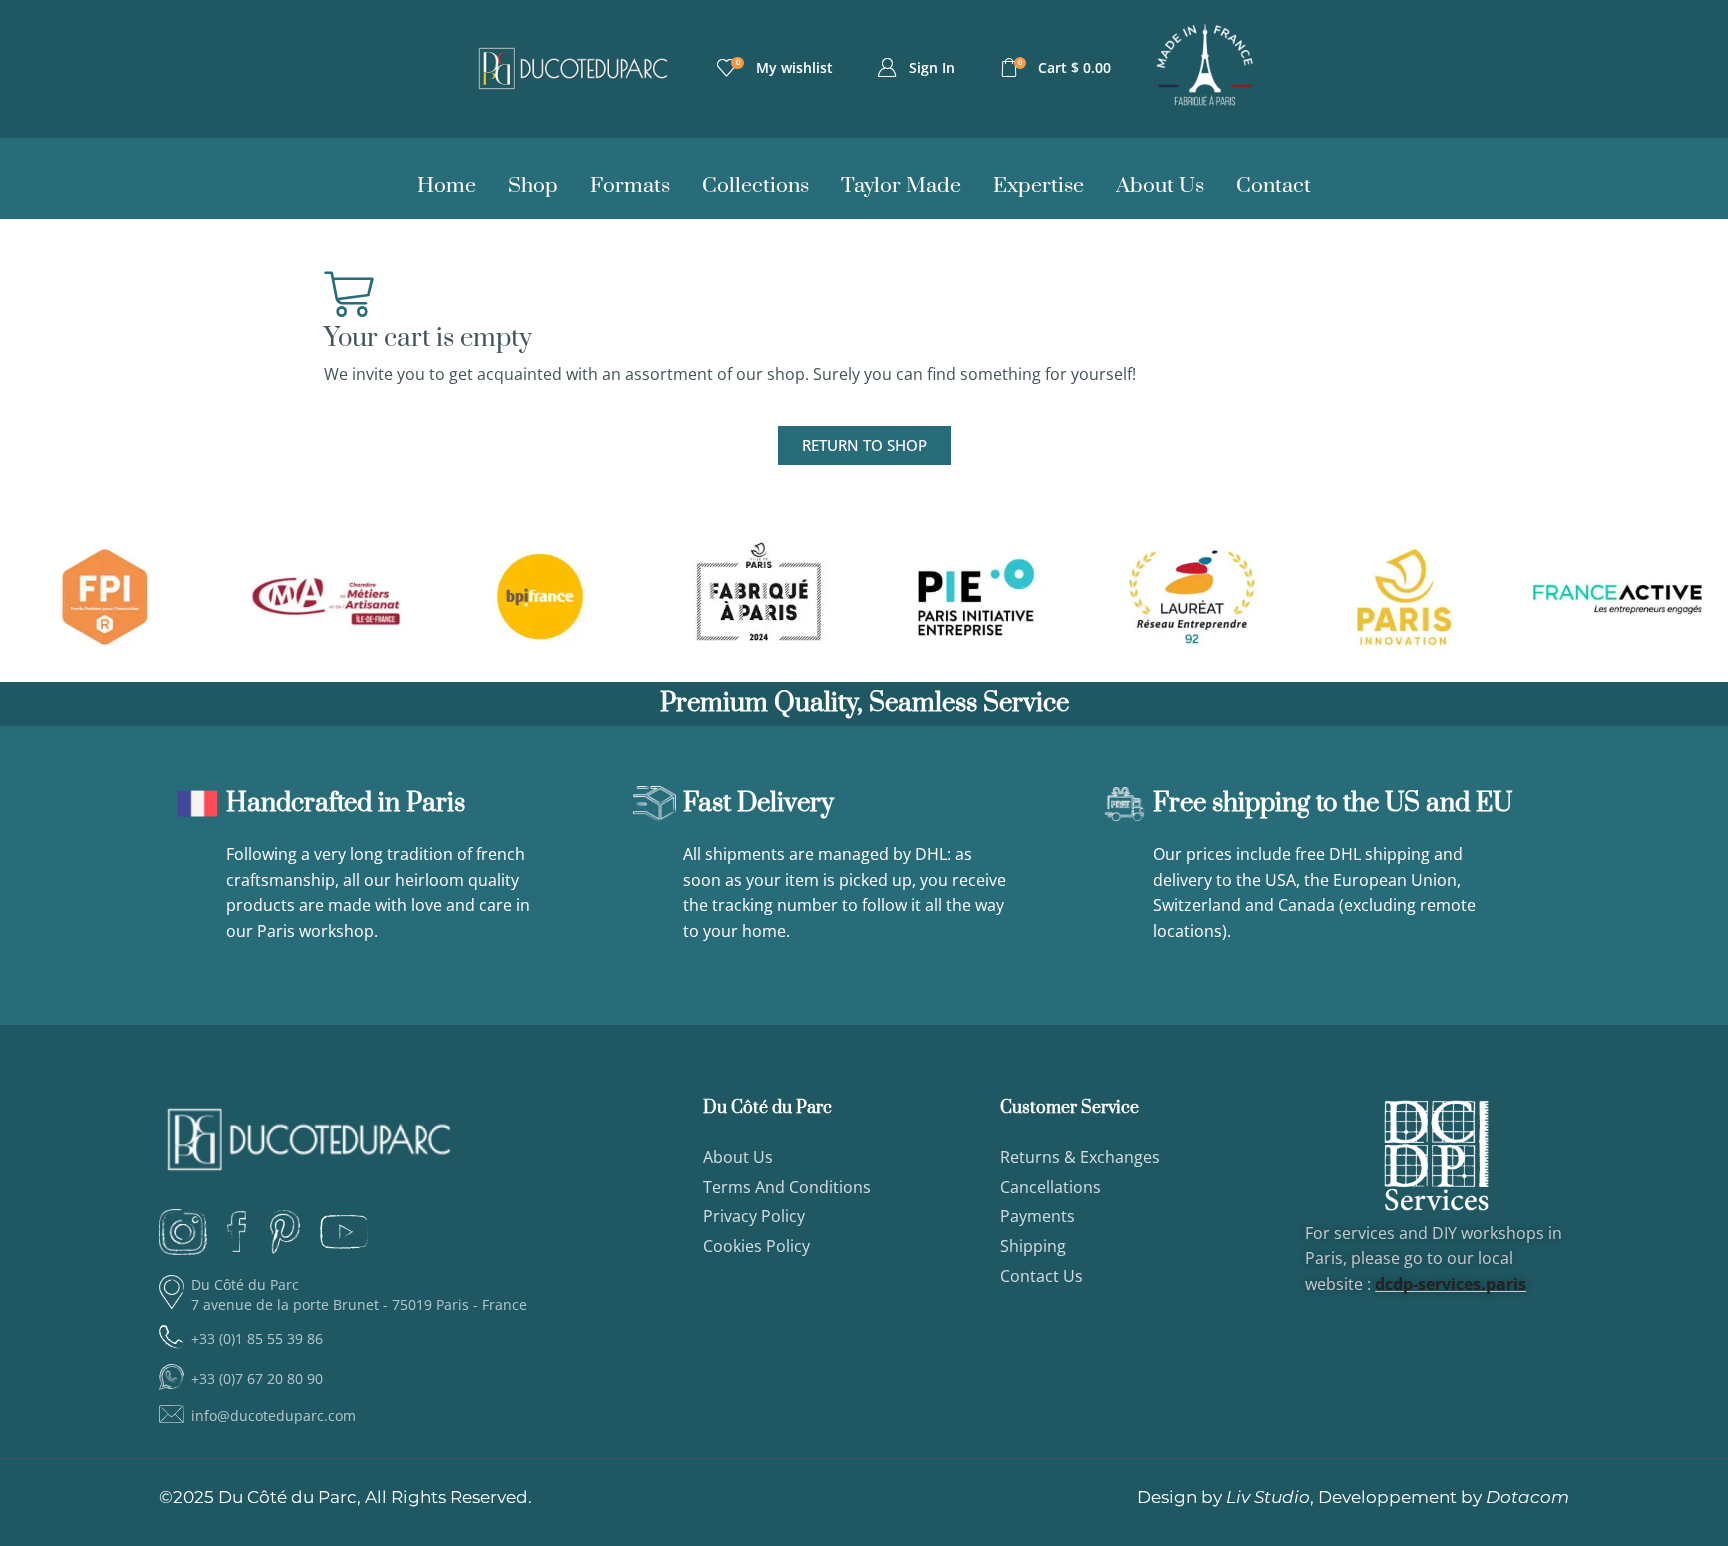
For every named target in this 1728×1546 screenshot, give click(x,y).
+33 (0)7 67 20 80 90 (257, 1378)
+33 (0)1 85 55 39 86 (257, 1338)
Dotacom (1527, 1497)
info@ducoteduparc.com (273, 1415)
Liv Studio (1268, 1497)
